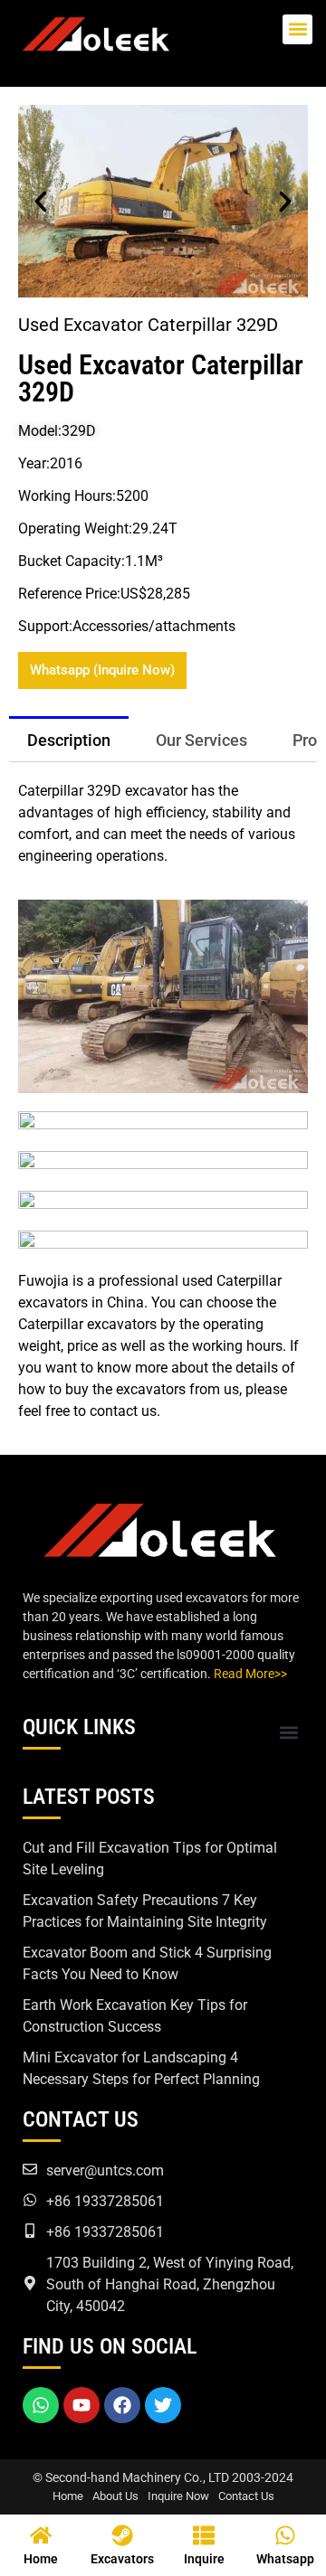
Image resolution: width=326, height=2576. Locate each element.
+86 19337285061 (105, 2201)
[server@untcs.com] (30, 2169)
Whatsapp (285, 2559)
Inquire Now (178, 2496)
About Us (115, 2496)
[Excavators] (122, 2535)
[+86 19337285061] (30, 2200)
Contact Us (246, 2496)
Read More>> (250, 1674)
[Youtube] (81, 2405)
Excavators (122, 2559)
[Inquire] (204, 2535)
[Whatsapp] (41, 2405)
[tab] (69, 739)
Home (68, 2496)
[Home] (41, 2535)
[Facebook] (122, 2405)
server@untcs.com (105, 2170)
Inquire (204, 2559)
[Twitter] (163, 2405)
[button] (297, 29)
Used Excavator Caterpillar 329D (161, 378)
